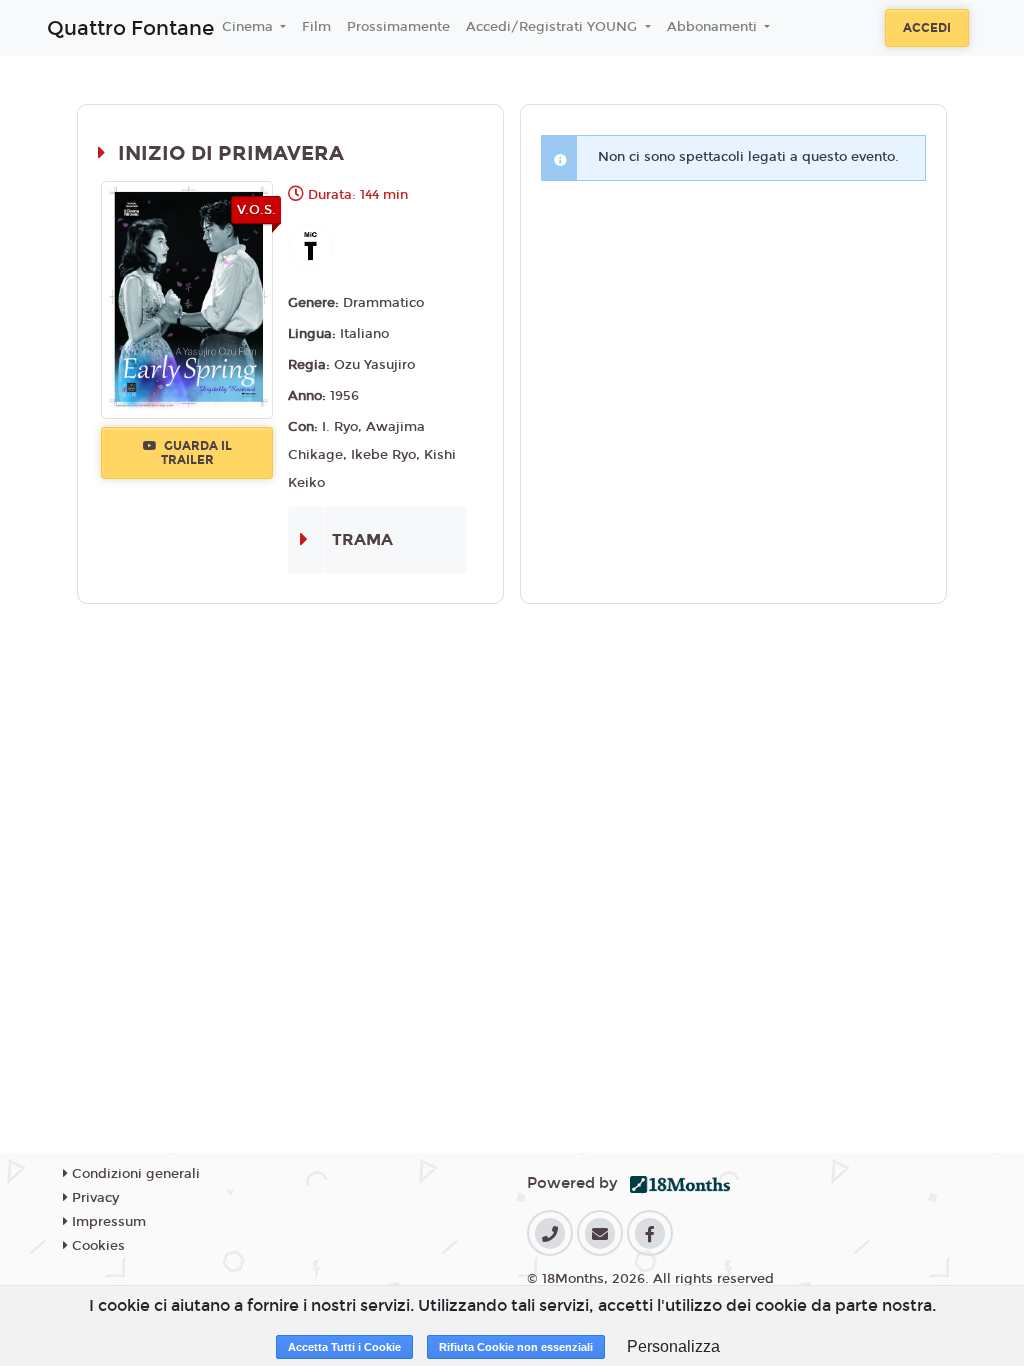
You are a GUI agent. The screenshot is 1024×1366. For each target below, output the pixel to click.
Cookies (96, 1246)
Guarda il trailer (196, 453)
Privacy (93, 1198)
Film (316, 27)
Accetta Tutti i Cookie (344, 1347)
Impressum (107, 1222)
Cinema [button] (249, 27)
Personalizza (673, 1346)
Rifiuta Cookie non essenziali (516, 1347)
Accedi (927, 28)
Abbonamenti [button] (714, 27)
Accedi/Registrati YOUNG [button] (553, 27)
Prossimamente (398, 27)
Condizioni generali (134, 1174)
